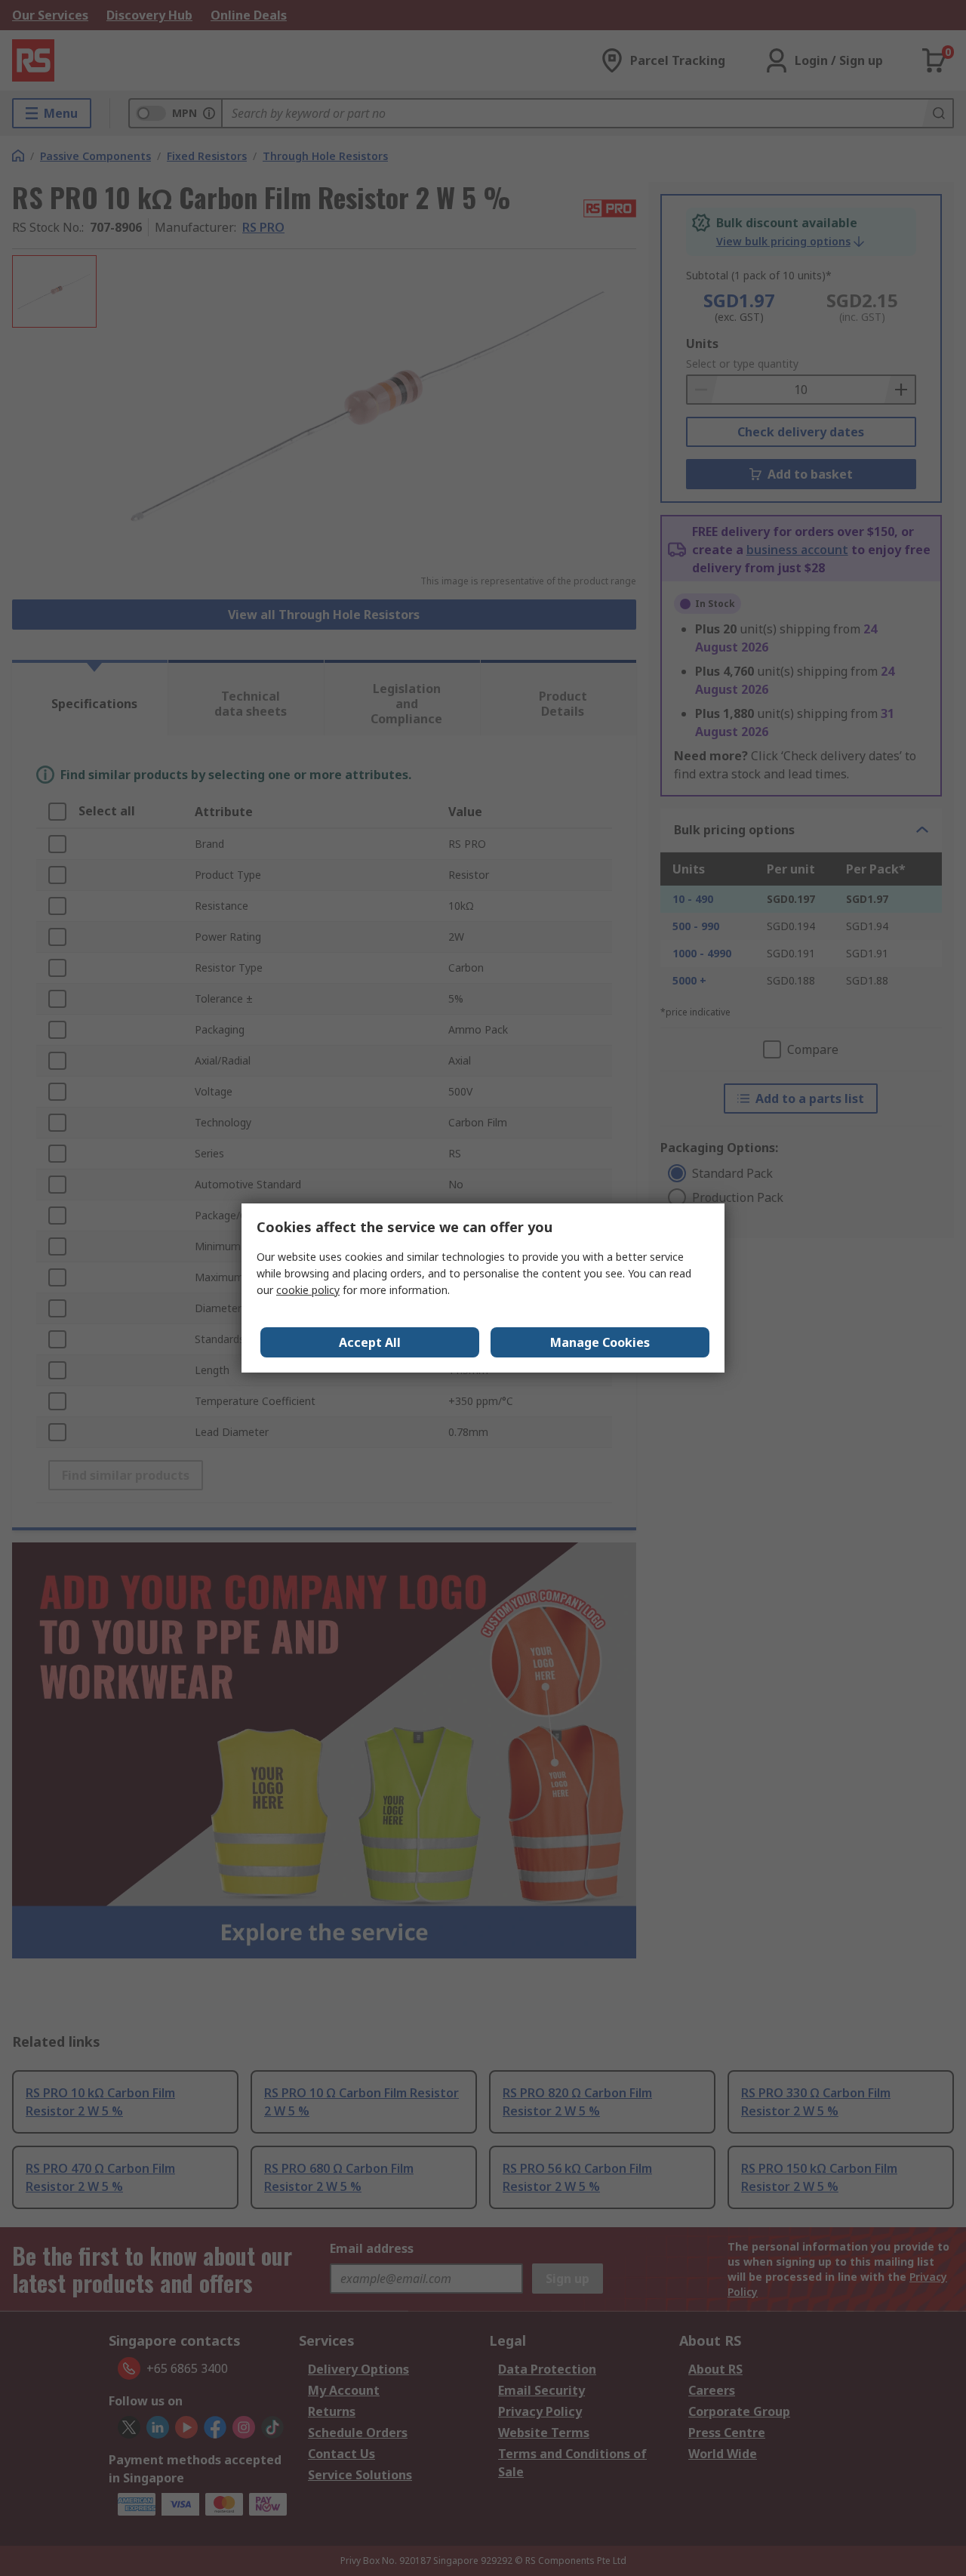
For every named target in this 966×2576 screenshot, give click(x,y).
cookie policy (308, 1290)
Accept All (370, 1342)
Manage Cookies (600, 1342)
